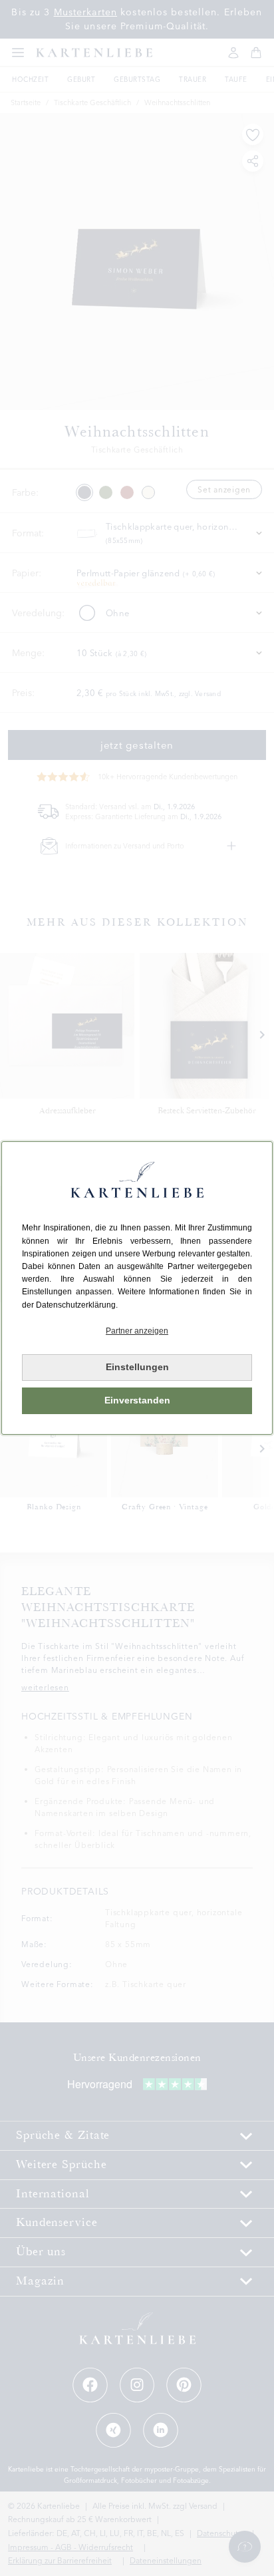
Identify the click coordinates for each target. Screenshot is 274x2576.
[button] (137, 1331)
